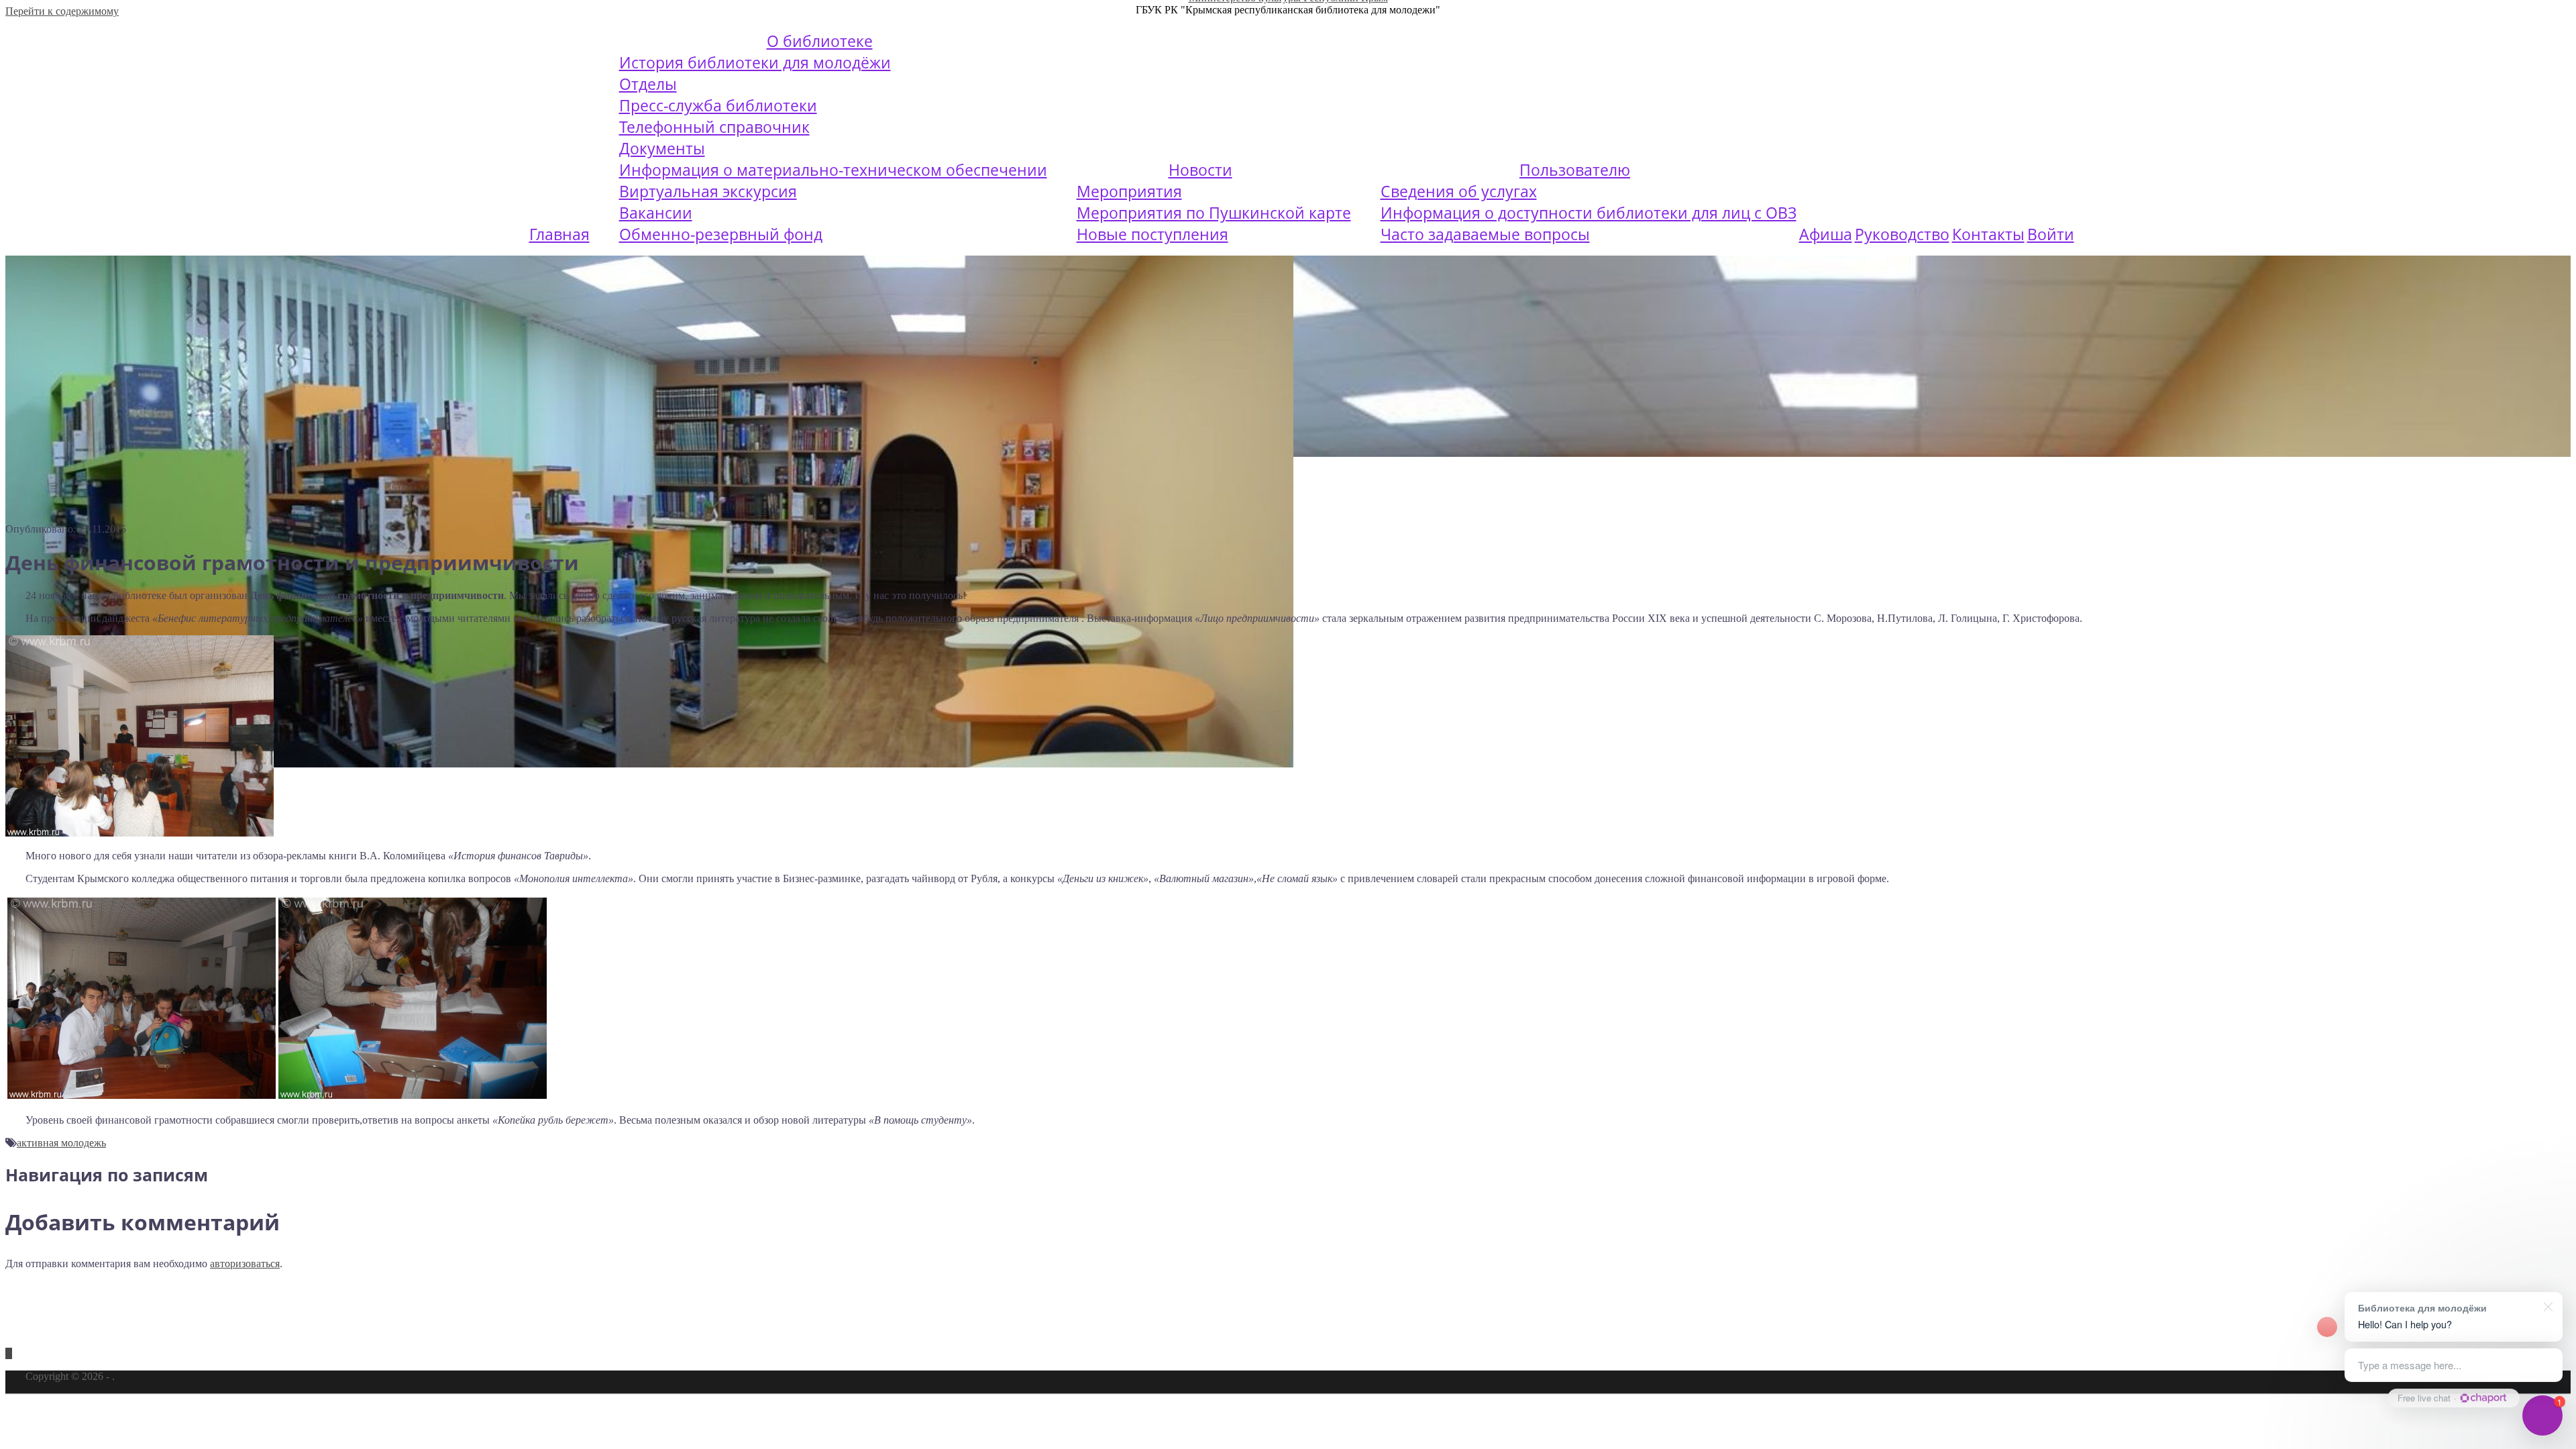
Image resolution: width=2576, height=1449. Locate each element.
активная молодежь (61, 1143)
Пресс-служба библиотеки (718, 105)
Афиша (1826, 234)
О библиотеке (820, 41)
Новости (1200, 170)
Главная (559, 234)
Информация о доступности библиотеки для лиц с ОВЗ (1589, 213)
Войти (2051, 234)
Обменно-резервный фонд (721, 234)
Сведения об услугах (1459, 191)
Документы (662, 148)
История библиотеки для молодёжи (755, 62)
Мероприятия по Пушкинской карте (1214, 213)
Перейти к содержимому (62, 11)
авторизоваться (245, 1264)
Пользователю (1575, 170)
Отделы (648, 84)
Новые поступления (1152, 234)
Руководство (1902, 234)
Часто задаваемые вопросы (1485, 234)
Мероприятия (1129, 191)
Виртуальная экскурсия (708, 191)
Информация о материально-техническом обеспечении (833, 170)
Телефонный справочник (714, 127)
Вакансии (656, 213)
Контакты (1988, 234)
